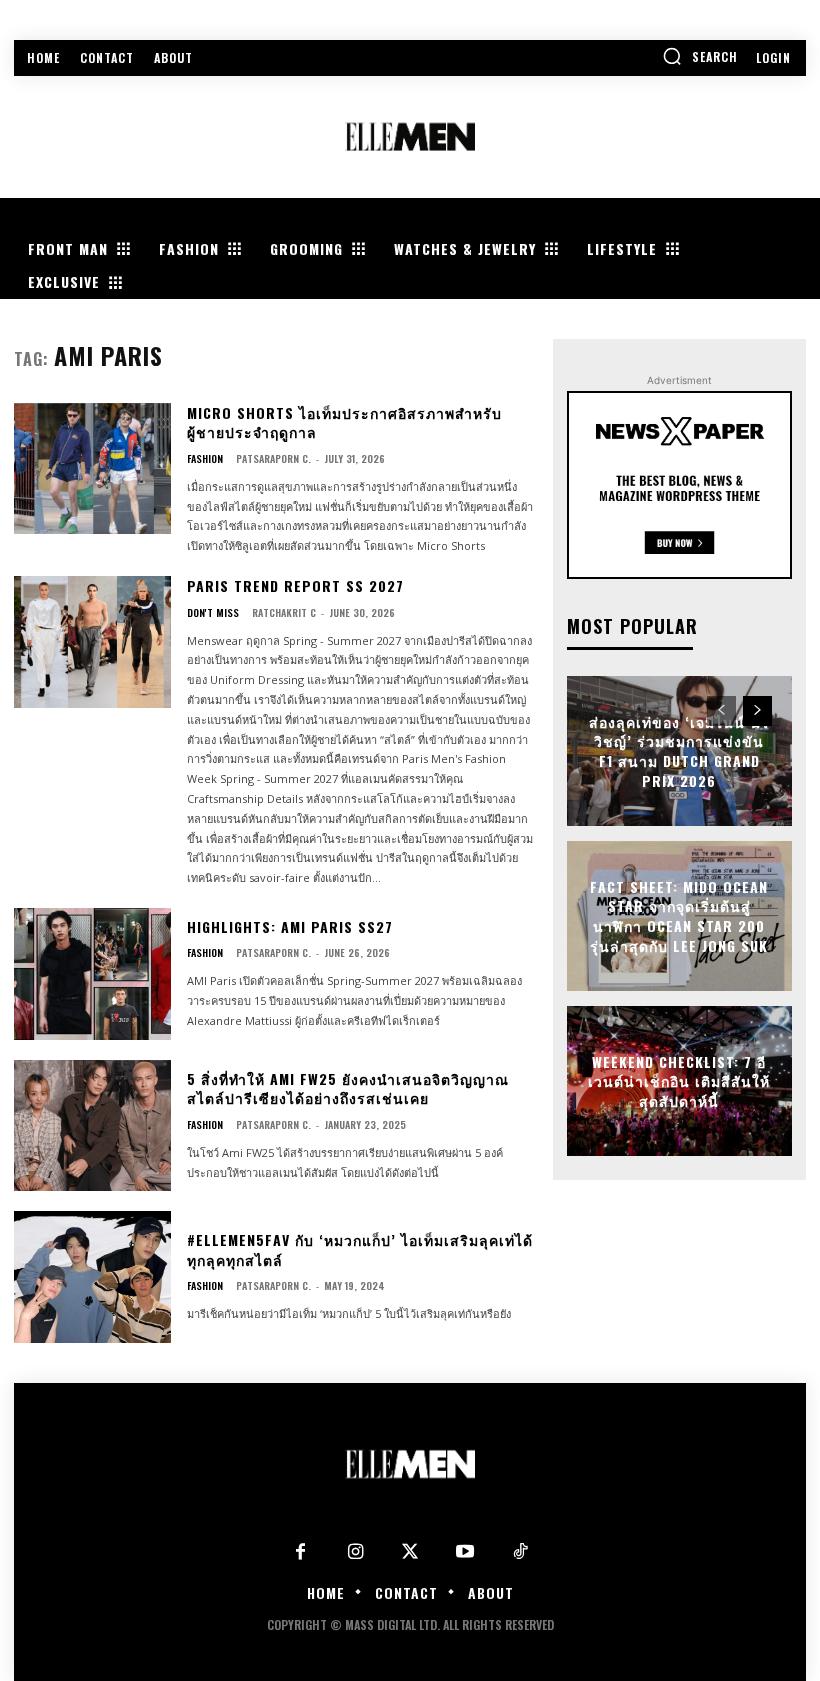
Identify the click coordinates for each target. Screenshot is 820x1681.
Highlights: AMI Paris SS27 (290, 926)
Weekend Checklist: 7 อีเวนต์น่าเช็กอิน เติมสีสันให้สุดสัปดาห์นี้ (679, 1080)
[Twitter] (410, 1552)
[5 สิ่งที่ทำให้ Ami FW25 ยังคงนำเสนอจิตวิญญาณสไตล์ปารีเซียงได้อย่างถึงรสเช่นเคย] (92, 1126)
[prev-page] (721, 711)
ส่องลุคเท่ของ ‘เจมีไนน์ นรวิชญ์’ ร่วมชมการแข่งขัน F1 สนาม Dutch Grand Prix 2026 (679, 751)
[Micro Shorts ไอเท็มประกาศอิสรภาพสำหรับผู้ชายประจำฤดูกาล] (92, 469)
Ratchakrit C (284, 612)
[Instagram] (355, 1552)
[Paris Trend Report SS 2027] (92, 642)
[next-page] (757, 711)
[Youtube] (465, 1552)
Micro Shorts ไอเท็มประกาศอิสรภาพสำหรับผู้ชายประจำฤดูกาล (344, 422)
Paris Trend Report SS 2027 (295, 585)
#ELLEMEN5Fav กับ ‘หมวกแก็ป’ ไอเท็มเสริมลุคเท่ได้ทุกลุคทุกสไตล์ (360, 1249)
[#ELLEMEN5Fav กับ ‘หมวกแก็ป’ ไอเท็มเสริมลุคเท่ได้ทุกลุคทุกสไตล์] (92, 1277)
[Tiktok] (520, 1552)
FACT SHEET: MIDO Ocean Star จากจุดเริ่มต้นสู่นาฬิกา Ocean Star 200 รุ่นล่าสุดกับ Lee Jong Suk (679, 916)
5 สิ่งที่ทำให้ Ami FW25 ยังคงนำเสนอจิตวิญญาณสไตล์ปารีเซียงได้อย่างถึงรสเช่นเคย (348, 1088)
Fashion (205, 459)
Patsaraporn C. (273, 458)
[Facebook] (300, 1552)
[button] (700, 56)
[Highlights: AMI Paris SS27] (92, 974)
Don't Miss (213, 613)
